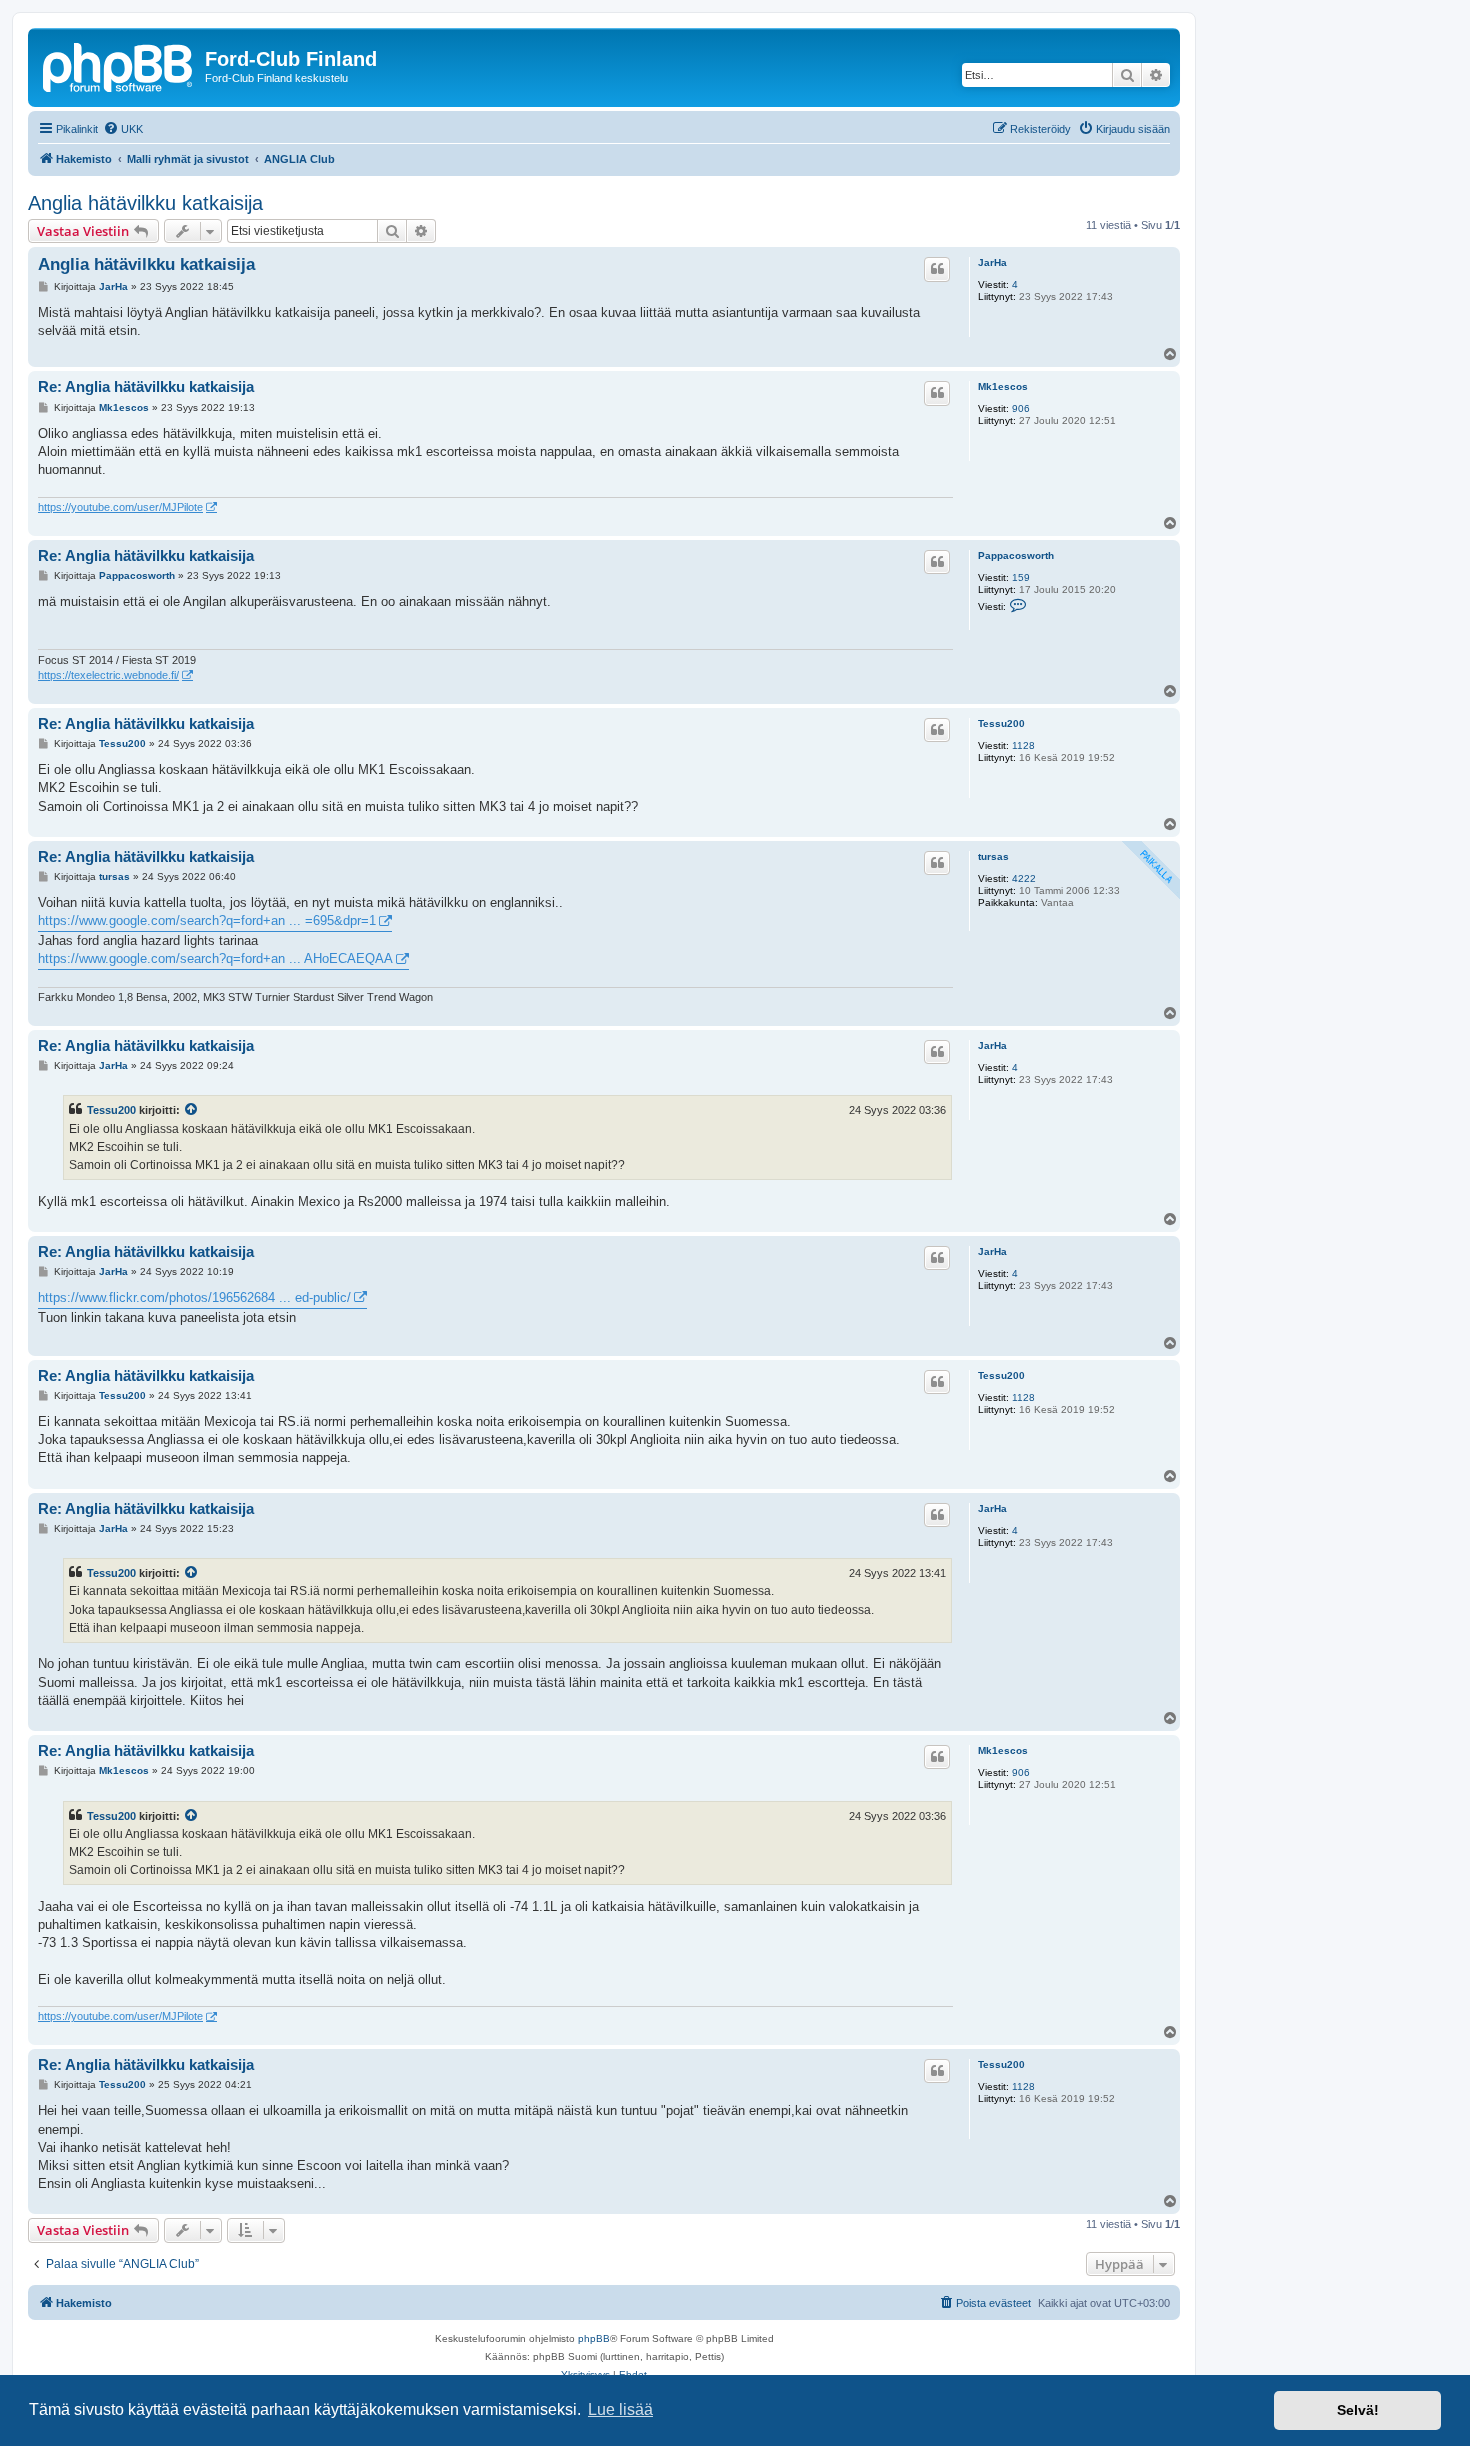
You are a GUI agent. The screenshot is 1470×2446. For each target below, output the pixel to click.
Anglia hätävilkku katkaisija (145, 203)
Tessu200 (1001, 723)
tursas (993, 856)
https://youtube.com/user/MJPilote (120, 507)
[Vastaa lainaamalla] (937, 269)
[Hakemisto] (119, 65)
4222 (1024, 878)
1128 (1023, 745)
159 (1021, 577)
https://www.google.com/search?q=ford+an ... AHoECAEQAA (215, 958)
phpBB (594, 2338)
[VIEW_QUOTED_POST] (192, 1110)
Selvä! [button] (1358, 2410)
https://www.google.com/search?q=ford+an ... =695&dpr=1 (207, 920)
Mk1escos (1003, 386)
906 (1021, 408)
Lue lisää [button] (620, 2409)
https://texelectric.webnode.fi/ (108, 675)
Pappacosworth (1016, 555)
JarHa (992, 262)
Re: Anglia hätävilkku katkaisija (146, 386)
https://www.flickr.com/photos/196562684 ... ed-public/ (194, 1297)
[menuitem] (123, 129)
